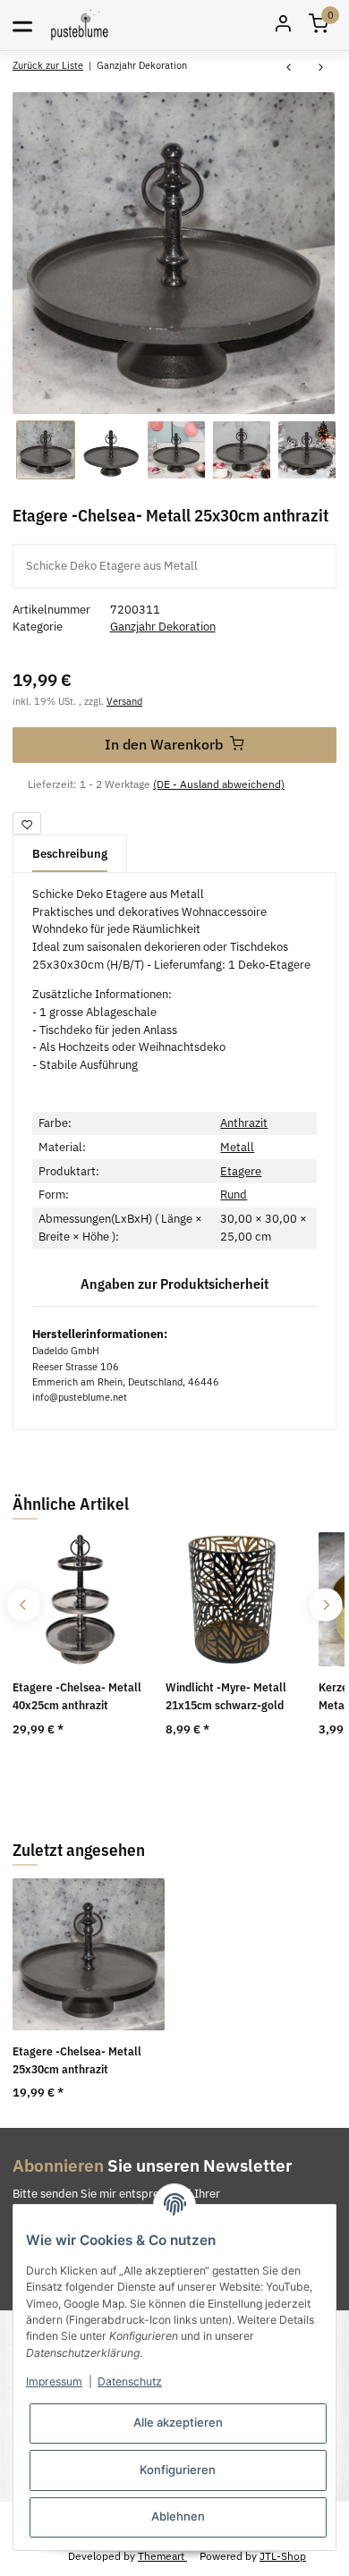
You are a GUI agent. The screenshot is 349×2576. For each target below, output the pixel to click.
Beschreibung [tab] (70, 854)
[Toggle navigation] (22, 25)
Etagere (241, 1171)
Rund (234, 1195)
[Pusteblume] (80, 25)
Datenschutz (130, 2381)
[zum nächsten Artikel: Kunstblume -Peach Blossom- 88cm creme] (320, 68)
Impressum (54, 2381)
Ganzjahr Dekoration (163, 627)
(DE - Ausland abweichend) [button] (219, 784)
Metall (237, 1147)
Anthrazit (244, 1123)
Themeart (162, 2555)
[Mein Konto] (283, 25)
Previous (24, 1605)
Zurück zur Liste (48, 65)
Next (325, 1605)
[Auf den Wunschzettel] (27, 824)
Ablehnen (178, 2516)
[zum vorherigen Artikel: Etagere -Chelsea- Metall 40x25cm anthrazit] (288, 68)
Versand (124, 701)
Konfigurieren (178, 2470)
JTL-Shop (283, 2555)
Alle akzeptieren (178, 2422)
